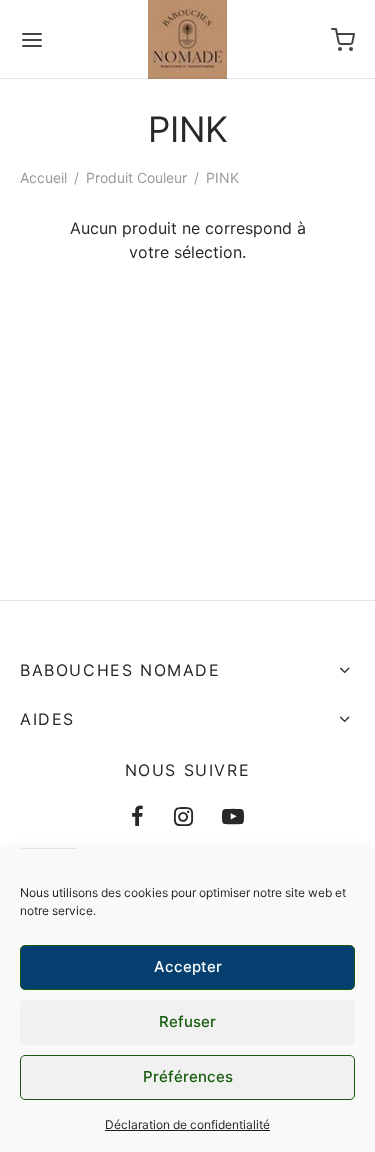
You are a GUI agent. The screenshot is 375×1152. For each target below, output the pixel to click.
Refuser (187, 1021)
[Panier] (343, 40)
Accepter (188, 966)
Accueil (43, 177)
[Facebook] (137, 818)
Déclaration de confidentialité (187, 1124)
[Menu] (32, 40)
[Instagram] (183, 818)
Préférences (188, 1076)
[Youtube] (233, 818)
